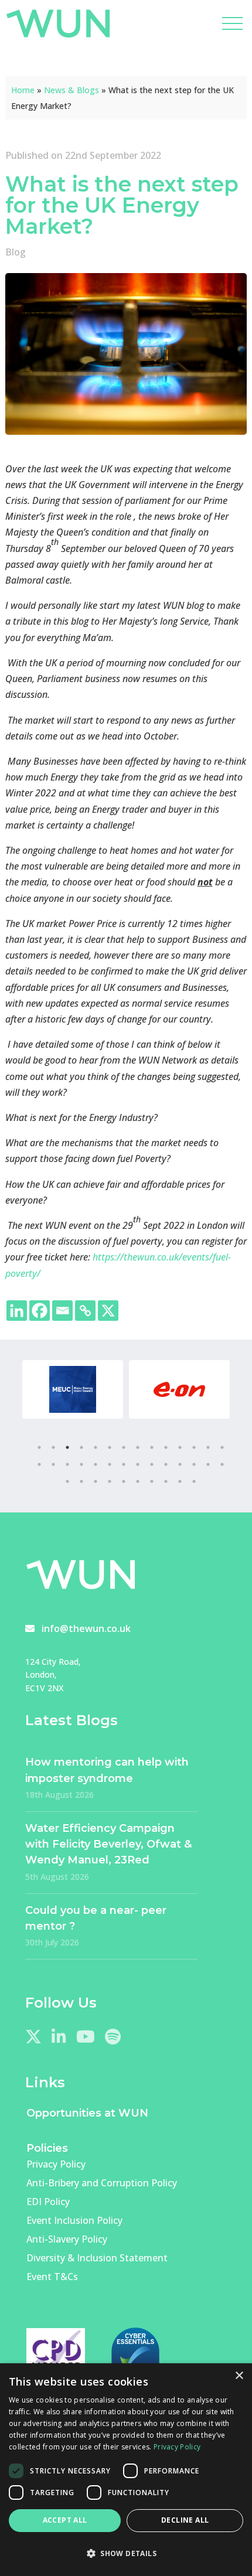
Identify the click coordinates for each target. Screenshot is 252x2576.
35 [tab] (152, 1481)
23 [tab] (152, 1464)
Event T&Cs (52, 2277)
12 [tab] (194, 1447)
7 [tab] (124, 1447)
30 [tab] (81, 1481)
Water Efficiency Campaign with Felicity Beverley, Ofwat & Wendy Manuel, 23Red (108, 1844)
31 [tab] (96, 1481)
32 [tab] (110, 1481)
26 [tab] (194, 1464)
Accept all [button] (65, 2520)
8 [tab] (138, 1447)
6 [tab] (110, 1447)
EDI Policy (48, 2202)
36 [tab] (166, 1481)
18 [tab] (81, 1464)
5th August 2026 (57, 1877)
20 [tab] (110, 1464)
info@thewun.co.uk (86, 1628)
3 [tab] (67, 1447)
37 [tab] (180, 1481)
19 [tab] (96, 1464)
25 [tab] (180, 1464)
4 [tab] (81, 1447)
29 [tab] (67, 1481)
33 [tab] (124, 1481)
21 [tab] (124, 1464)
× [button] (239, 2376)
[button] (126, 2553)
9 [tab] (152, 1447)
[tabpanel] (73, 1389)
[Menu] (232, 23)
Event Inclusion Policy (74, 2220)
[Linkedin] (17, 1311)
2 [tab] (53, 1447)
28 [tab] (222, 1464)
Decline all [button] (185, 2520)
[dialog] (126, 2470)
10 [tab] (166, 1447)
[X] (108, 1311)
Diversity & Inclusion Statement (97, 2258)
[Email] (62, 1311)
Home (23, 90)
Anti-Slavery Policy (67, 2239)
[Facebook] (40, 1311)
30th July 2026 (52, 1942)
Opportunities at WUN (87, 2113)
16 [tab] (53, 1464)
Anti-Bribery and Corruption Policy (102, 2183)
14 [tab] (222, 1447)
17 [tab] (67, 1464)
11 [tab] (180, 1447)
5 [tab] (96, 1447)
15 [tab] (39, 1464)
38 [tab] (194, 1481)
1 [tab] (39, 1447)
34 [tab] (138, 1481)
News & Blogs (71, 90)
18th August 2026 (59, 1795)
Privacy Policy (56, 2164)
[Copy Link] (85, 1311)
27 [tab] (208, 1464)
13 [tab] (208, 1447)
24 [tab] (166, 1464)
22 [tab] (138, 1464)
